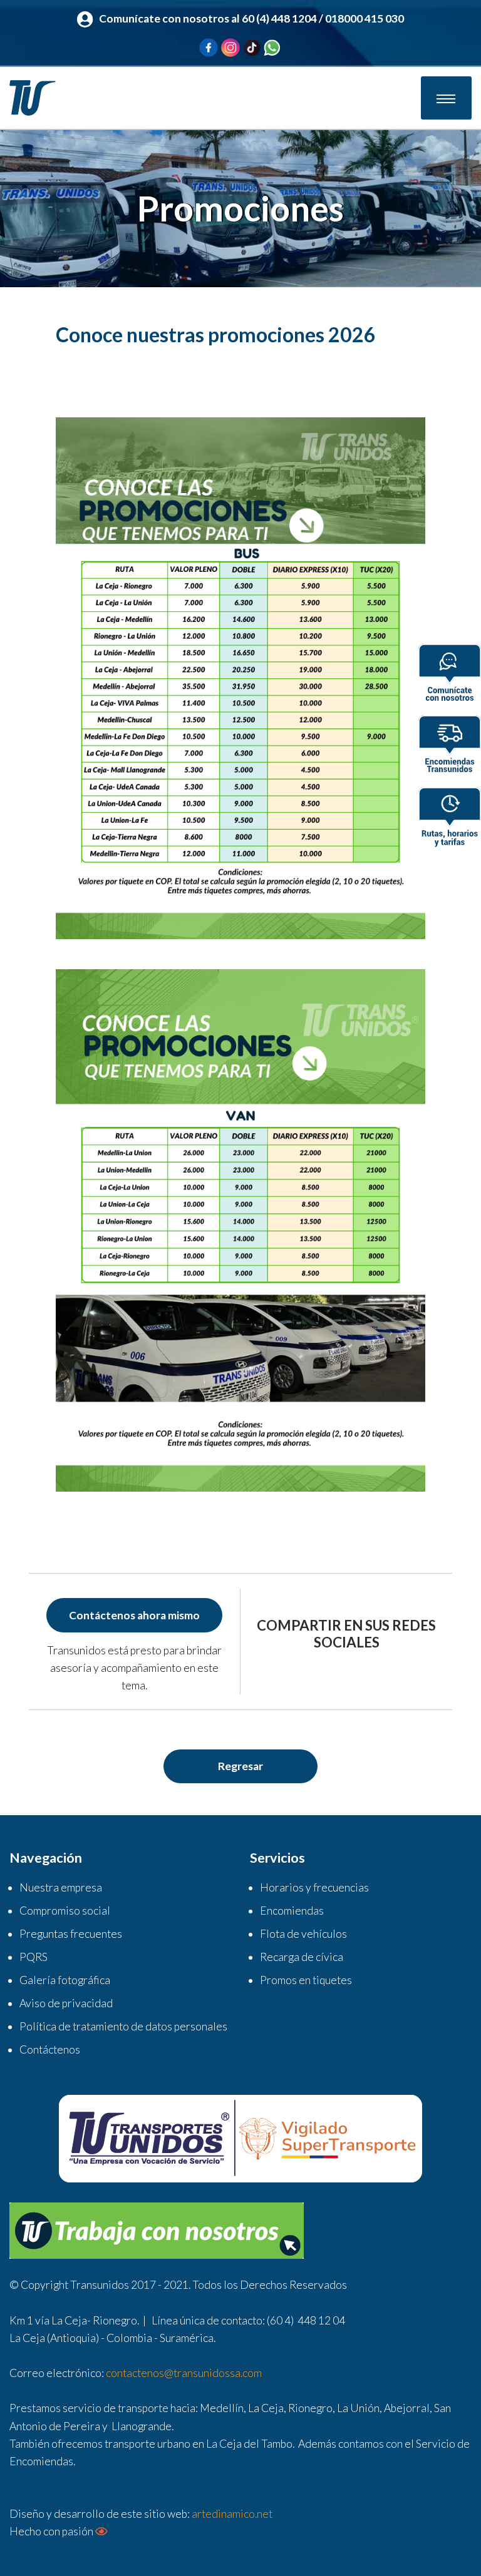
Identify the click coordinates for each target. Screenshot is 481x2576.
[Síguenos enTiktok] (252, 47)
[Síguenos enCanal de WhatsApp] (272, 47)
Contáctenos (50, 2049)
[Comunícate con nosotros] (450, 676)
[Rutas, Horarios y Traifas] (450, 819)
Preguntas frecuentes (71, 1934)
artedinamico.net (232, 2514)
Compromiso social (65, 1911)
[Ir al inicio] (33, 97)
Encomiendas (292, 1911)
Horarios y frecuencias (314, 1887)
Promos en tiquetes (306, 1980)
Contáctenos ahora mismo (134, 1615)
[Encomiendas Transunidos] (450, 747)
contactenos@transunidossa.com (184, 2373)
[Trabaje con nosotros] (157, 2230)
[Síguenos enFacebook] (209, 46)
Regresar (240, 1766)
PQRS (34, 1957)
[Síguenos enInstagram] (230, 46)
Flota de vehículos (303, 1934)
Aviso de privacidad (66, 2003)
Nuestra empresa (61, 1887)
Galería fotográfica (65, 1980)
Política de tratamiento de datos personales (123, 2026)
